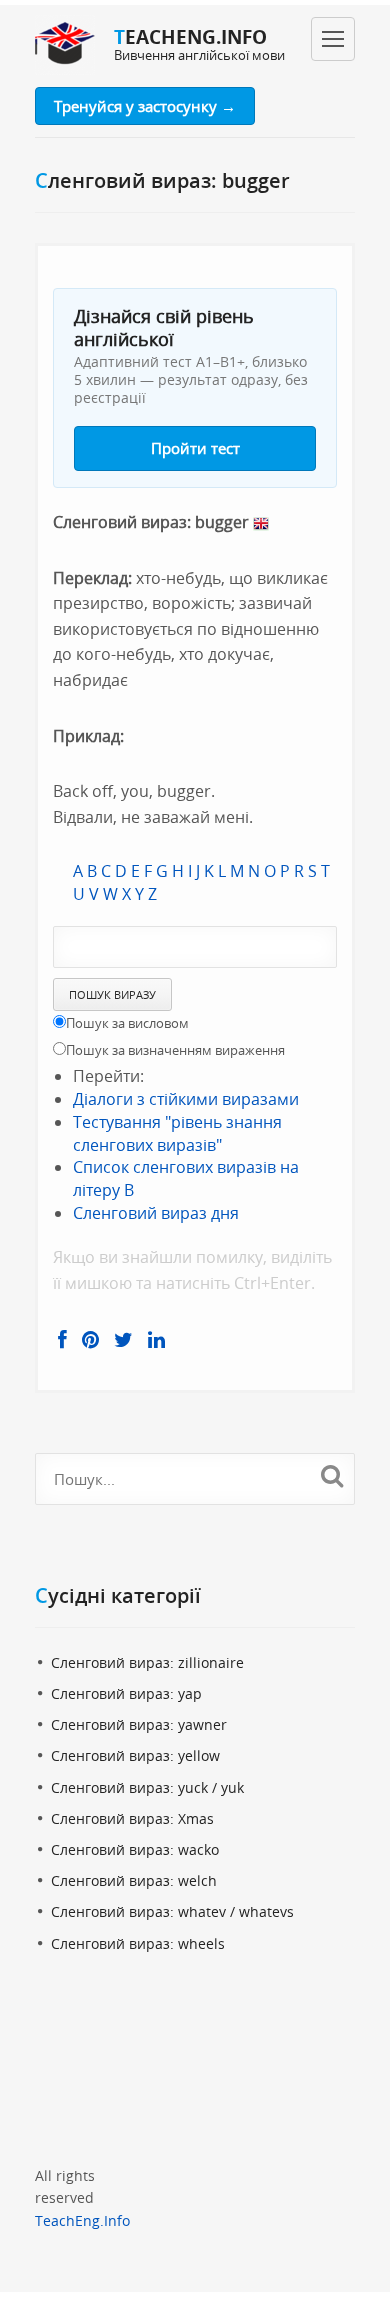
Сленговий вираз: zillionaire (147, 1662)
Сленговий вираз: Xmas (132, 1818)
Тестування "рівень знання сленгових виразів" (177, 1133)
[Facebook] (62, 1340)
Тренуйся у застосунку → (145, 106)
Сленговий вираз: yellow (135, 1755)
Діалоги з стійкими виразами (186, 1099)
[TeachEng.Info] (65, 45)
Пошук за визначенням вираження (175, 1050)
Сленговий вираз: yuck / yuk (147, 1787)
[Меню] (333, 39)
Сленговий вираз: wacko (135, 1849)
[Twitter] (123, 1340)
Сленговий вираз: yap (126, 1693)
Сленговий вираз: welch (134, 1880)
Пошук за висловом (127, 1023)
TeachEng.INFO (190, 37)
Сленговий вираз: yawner (139, 1724)
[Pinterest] (90, 1340)
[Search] (331, 1476)
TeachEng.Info (82, 2220)
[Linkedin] (156, 1340)
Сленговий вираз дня (156, 1213)
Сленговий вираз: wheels (138, 1943)
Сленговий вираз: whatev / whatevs (172, 1911)
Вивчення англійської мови (199, 55)
